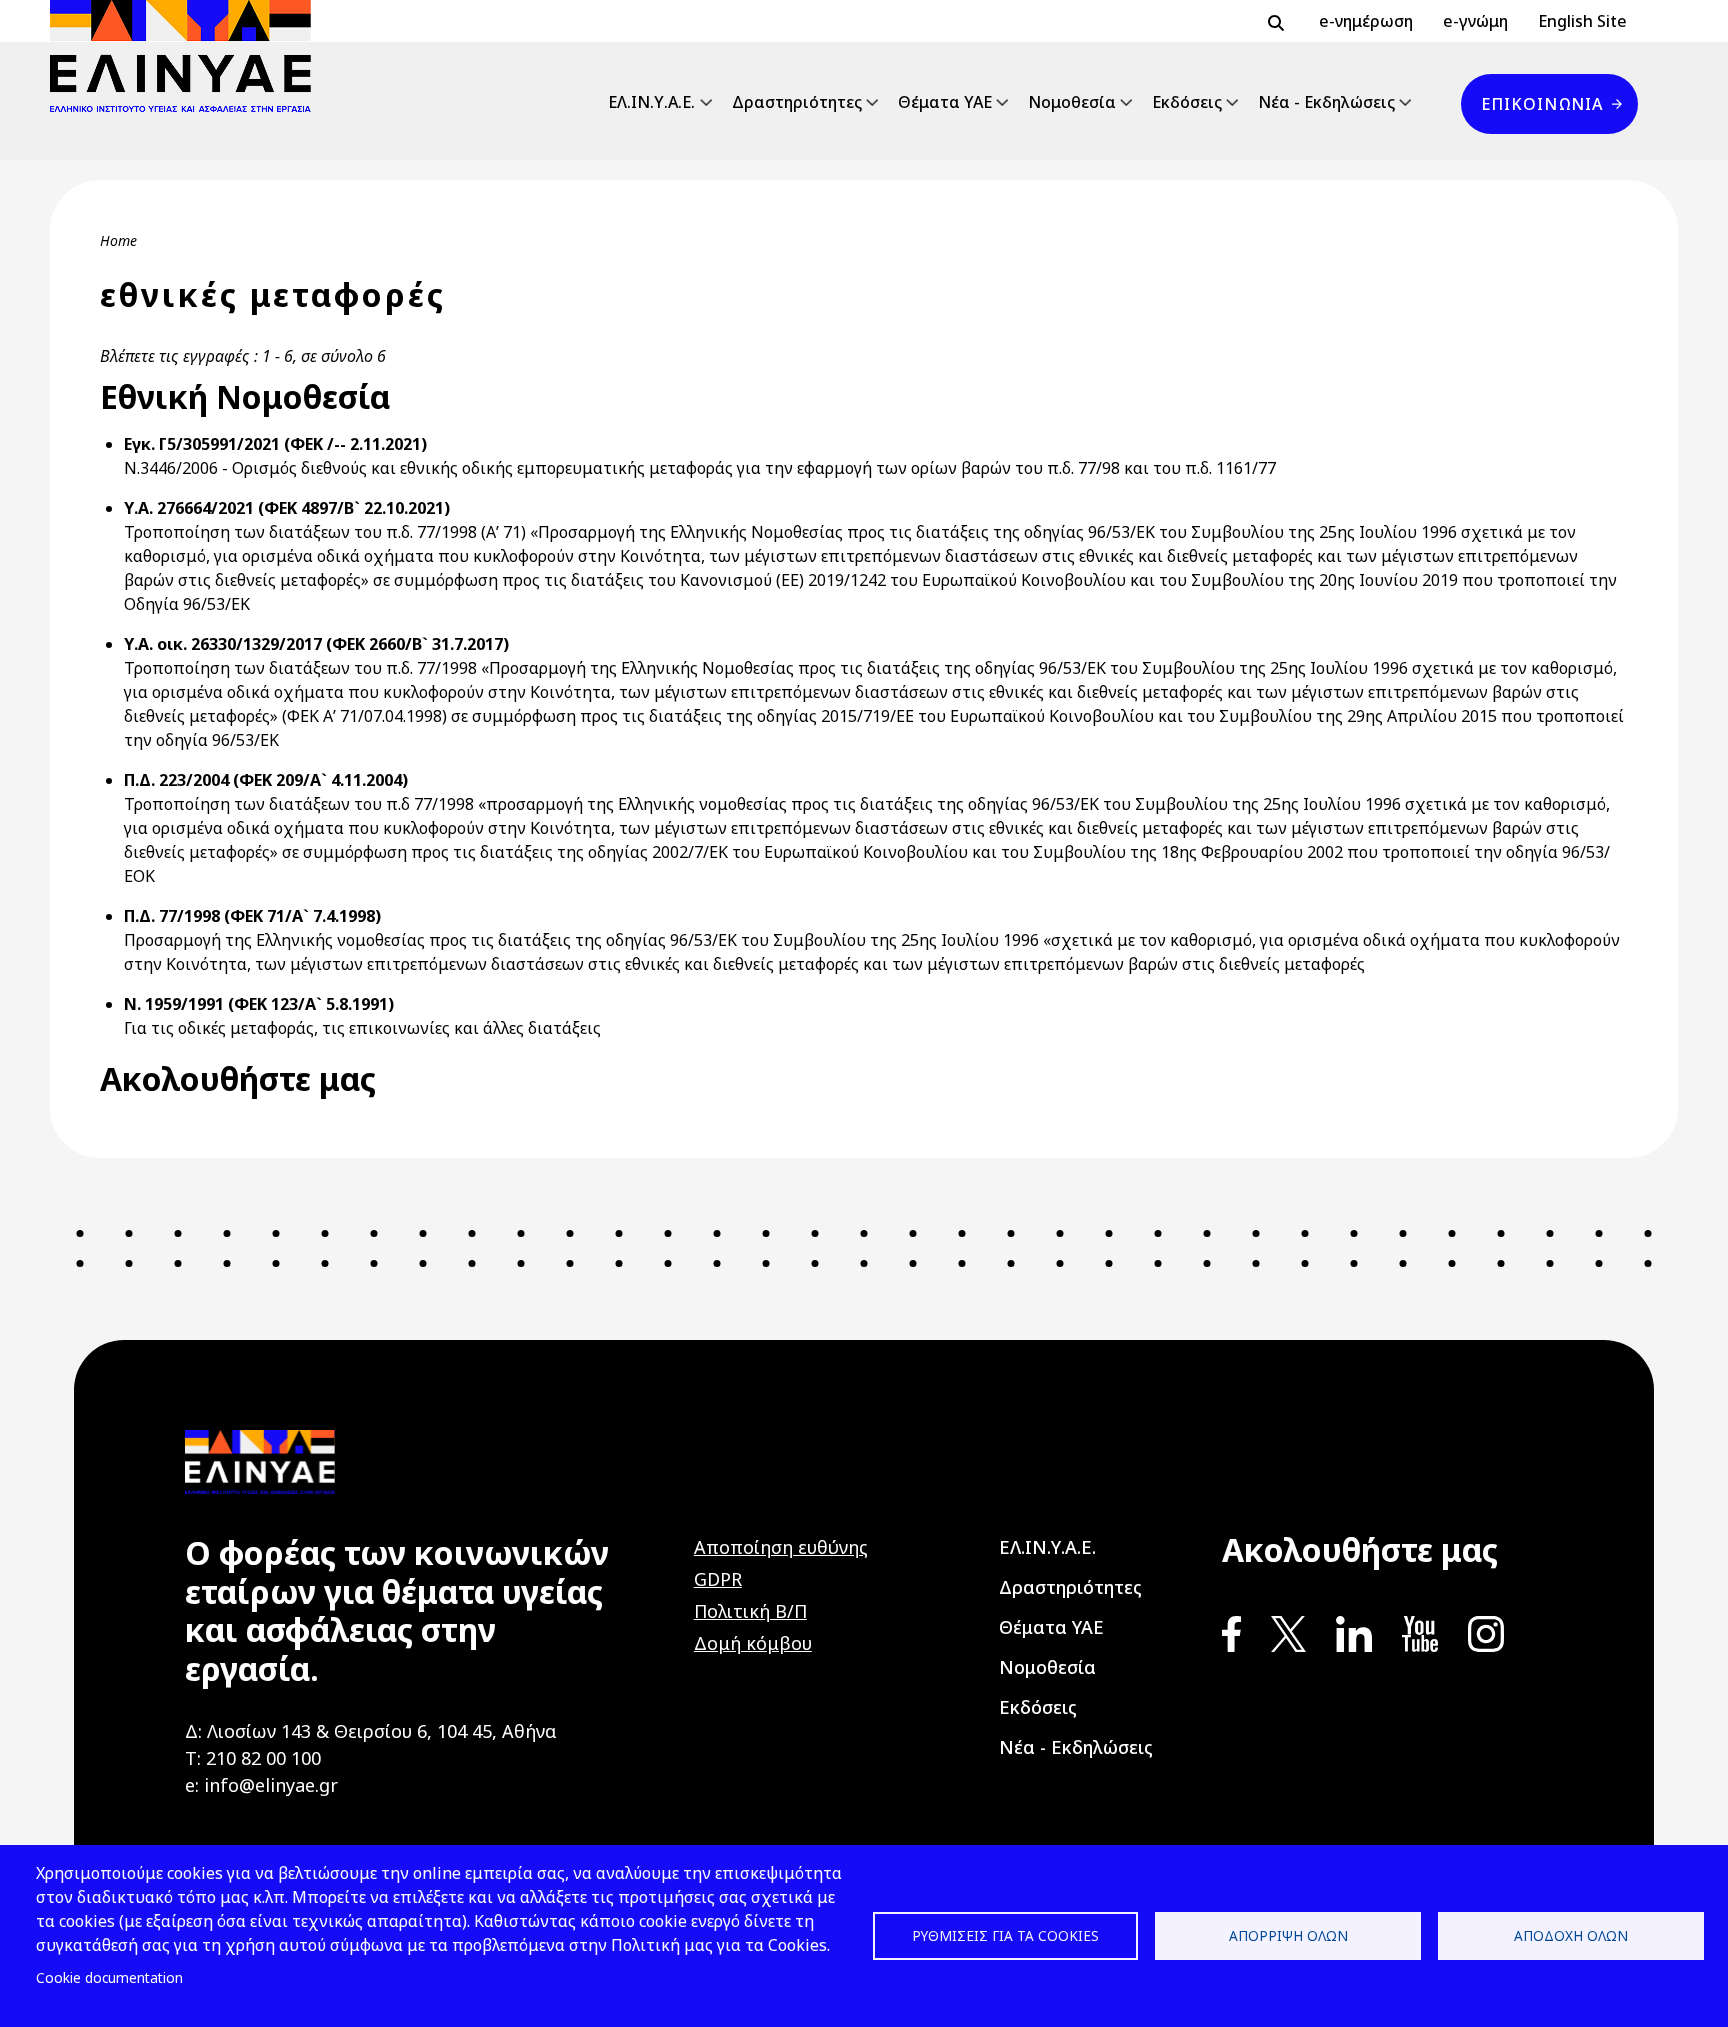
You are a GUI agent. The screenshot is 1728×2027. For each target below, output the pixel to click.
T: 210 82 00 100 (253, 1758)
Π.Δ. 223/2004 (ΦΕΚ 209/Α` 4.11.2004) (266, 780)
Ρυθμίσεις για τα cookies (1005, 1935)
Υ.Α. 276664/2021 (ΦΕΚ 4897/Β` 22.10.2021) (287, 508)
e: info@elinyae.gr (261, 1785)
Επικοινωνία (1542, 104)
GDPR (718, 1579)
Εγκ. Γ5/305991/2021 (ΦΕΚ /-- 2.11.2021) (275, 444)
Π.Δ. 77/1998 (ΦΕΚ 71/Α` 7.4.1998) (252, 916)
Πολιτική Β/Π (750, 1611)
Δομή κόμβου (753, 1643)
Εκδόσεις (1187, 102)
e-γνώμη (1475, 21)
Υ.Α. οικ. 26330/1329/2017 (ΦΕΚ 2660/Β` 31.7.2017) (316, 644)
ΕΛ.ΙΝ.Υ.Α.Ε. (651, 102)
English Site (1582, 21)
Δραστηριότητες (797, 102)
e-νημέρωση (1366, 21)
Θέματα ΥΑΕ (945, 102)
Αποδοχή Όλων (1571, 1935)
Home (118, 240)
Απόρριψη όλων (1288, 1935)
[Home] (188, 56)
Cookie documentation (109, 1977)
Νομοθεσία (1072, 102)
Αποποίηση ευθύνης (781, 1547)
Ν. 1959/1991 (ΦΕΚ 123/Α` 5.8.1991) (259, 1004)
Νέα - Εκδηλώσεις (1326, 102)
